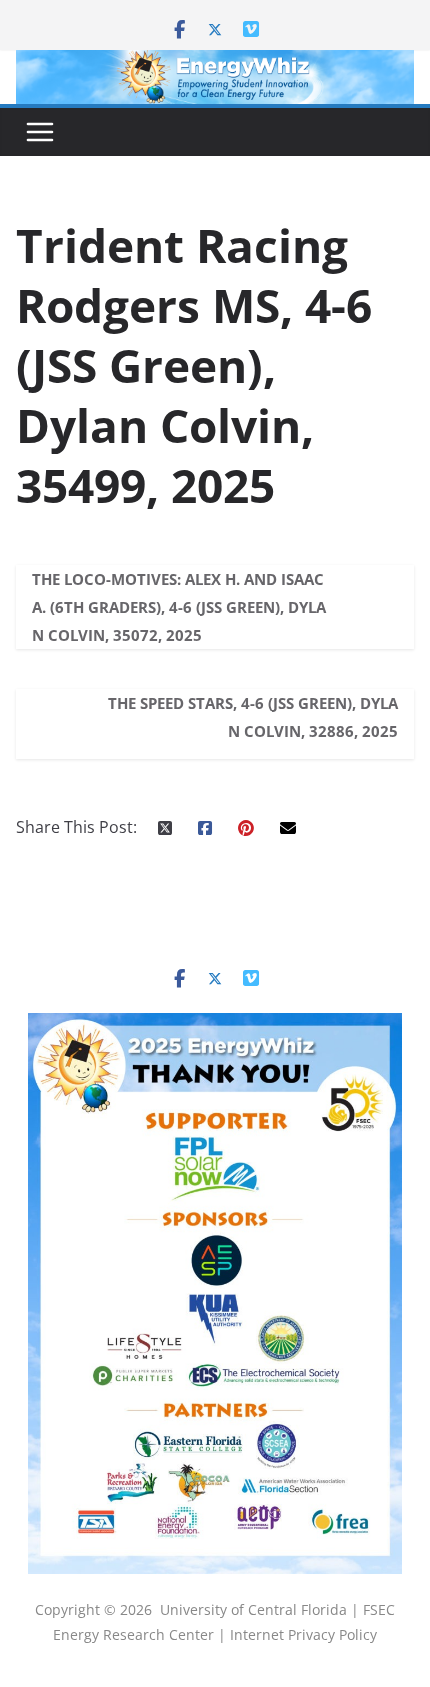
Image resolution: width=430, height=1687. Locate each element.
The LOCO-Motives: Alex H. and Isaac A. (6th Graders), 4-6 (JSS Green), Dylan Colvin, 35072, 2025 (179, 607)
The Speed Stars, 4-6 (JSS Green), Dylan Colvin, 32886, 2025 (253, 717)
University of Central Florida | (261, 1609)
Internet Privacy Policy (303, 1634)
